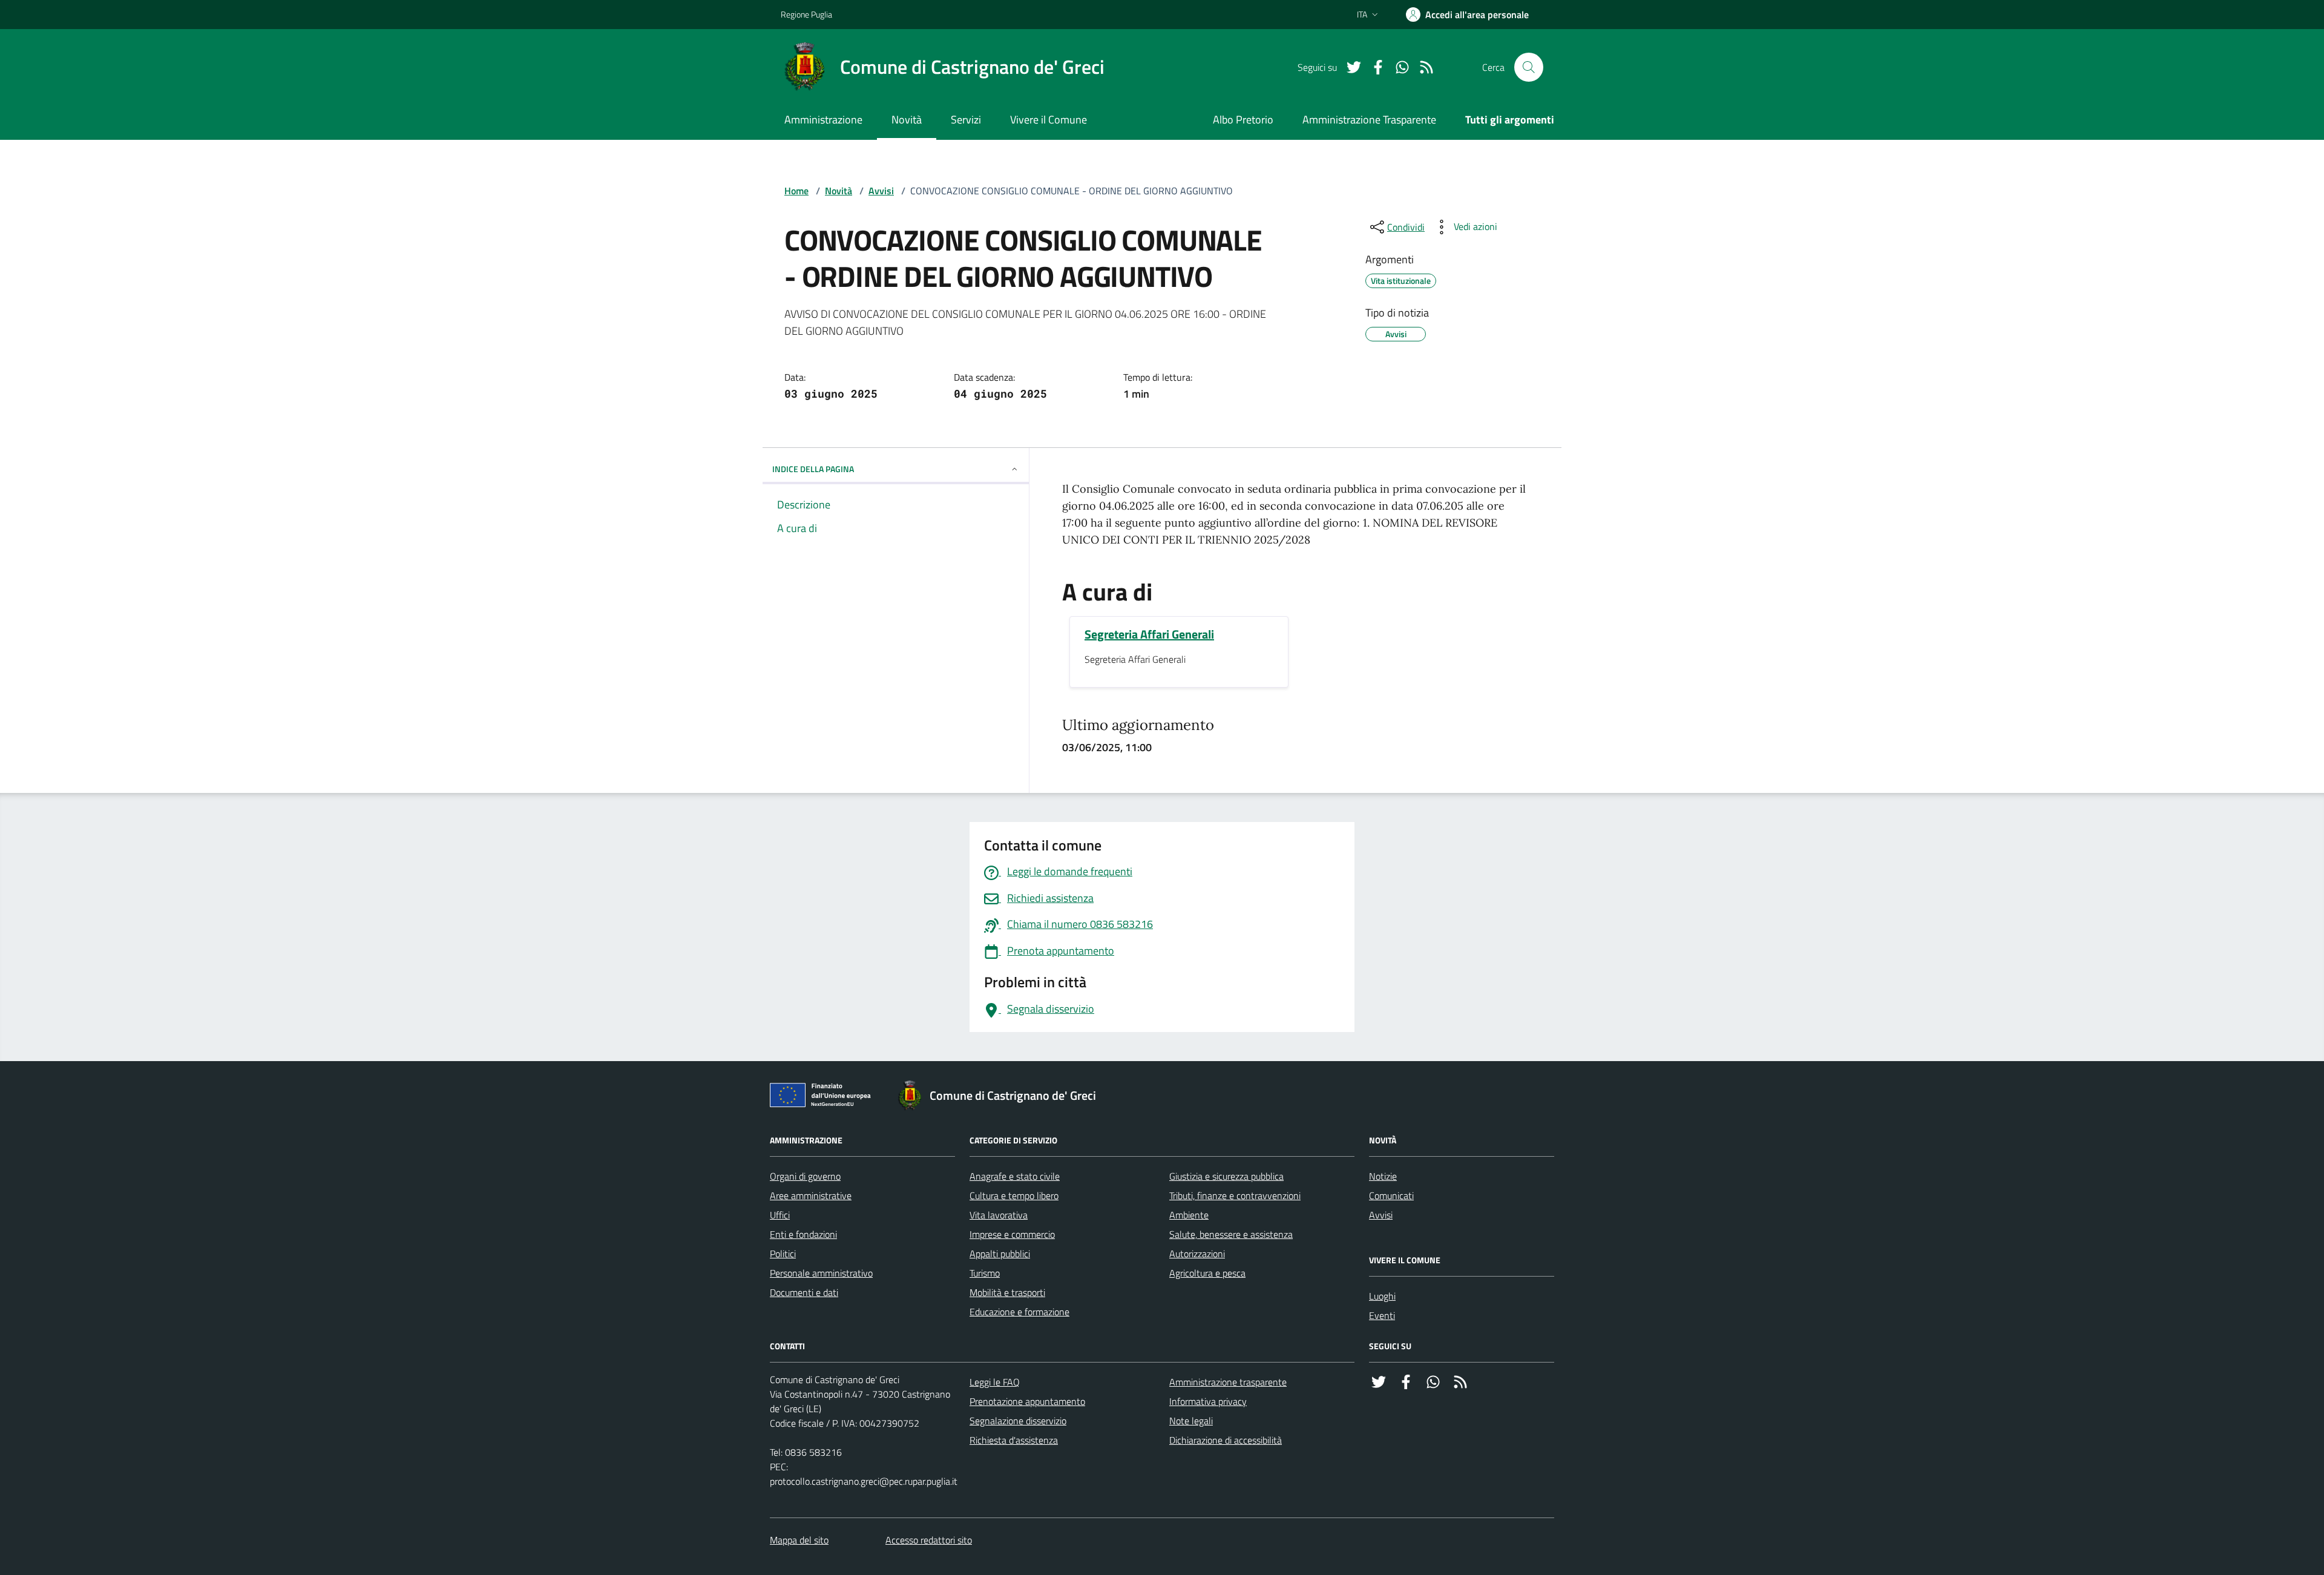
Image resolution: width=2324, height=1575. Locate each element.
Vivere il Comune (1049, 120)
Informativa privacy (1208, 1401)
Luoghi (1382, 1296)
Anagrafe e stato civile (1015, 1176)
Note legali (1191, 1421)
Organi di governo (805, 1176)
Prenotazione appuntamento (1027, 1401)
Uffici (780, 1215)
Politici (783, 1254)
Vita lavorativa (999, 1215)
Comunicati (1391, 1195)
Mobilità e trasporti (1007, 1292)
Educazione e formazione (1019, 1312)
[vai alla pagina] (1349, 67)
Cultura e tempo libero (1014, 1195)
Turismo (985, 1273)
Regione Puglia (806, 14)
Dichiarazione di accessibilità (1226, 1440)
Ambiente (1189, 1215)
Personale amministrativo (821, 1273)
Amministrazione (823, 120)
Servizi (966, 120)
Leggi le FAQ (995, 1382)
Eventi (1382, 1315)
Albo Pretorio (1243, 120)
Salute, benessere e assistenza (1231, 1234)
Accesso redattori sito (929, 1540)
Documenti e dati (804, 1292)
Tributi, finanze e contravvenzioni (1235, 1195)
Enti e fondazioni (803, 1234)
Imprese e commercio (1012, 1234)
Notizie (1383, 1176)
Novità (907, 120)
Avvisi (881, 191)
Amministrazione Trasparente (1369, 120)
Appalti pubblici (1000, 1254)
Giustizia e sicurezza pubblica (1226, 1176)
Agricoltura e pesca (1207, 1273)
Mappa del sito (799, 1540)
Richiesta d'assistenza (1014, 1440)
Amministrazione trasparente (1228, 1382)
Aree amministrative (811, 1195)
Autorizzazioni (1197, 1254)
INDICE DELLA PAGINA (813, 469)
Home (796, 191)
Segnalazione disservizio (1018, 1421)
